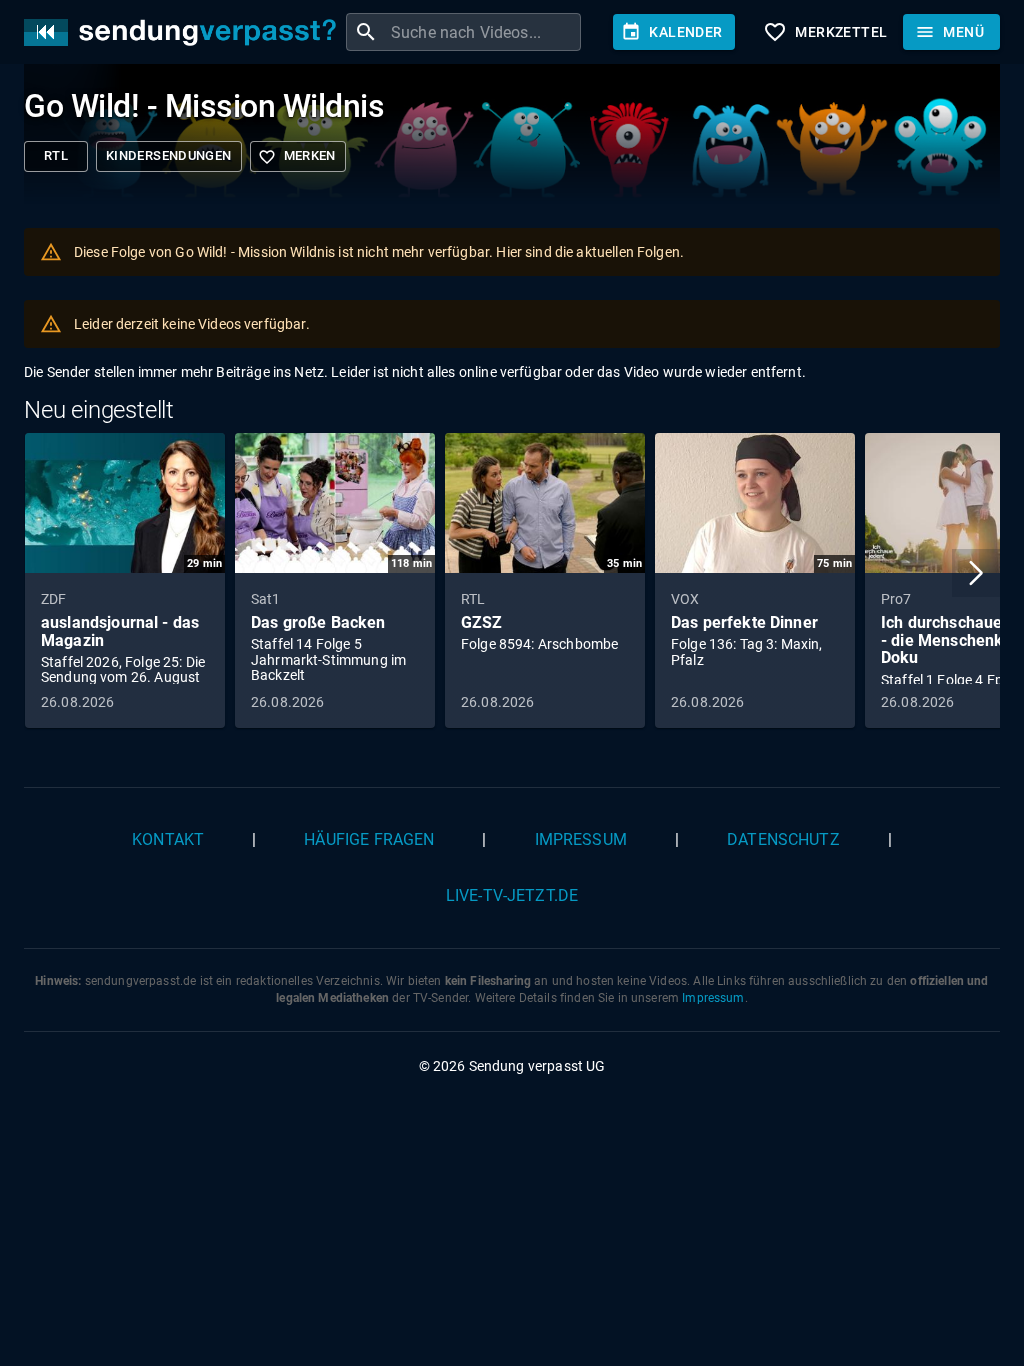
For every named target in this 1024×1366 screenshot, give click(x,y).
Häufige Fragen (369, 839)
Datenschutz (783, 839)
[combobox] (483, 32)
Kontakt (168, 839)
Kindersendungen (169, 155)
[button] (976, 573)
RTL (56, 155)
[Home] (185, 32)
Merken (297, 157)
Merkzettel (825, 32)
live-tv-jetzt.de (512, 895)
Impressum (581, 839)
